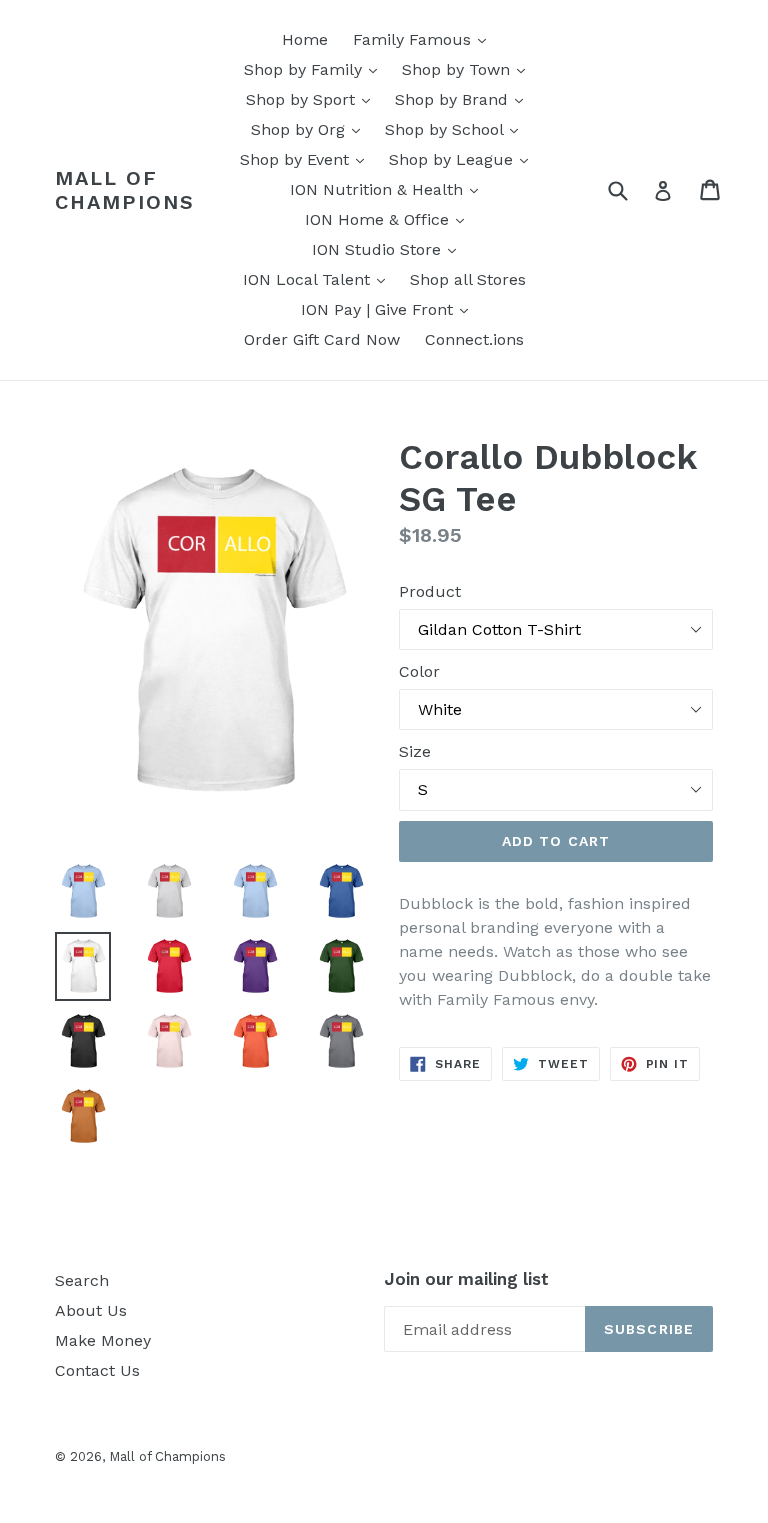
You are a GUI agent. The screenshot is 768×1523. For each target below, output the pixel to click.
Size (415, 751)
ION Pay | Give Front (389, 309)
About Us (91, 1310)
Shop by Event (307, 159)
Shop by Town (468, 69)
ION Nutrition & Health (389, 189)
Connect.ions (474, 339)
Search (82, 1280)
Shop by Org (310, 129)
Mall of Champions (125, 190)
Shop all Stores (468, 279)
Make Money (103, 1340)
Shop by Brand (464, 99)
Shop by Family (315, 69)
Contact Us (97, 1370)
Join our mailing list (466, 1279)
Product (430, 591)
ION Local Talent (319, 279)
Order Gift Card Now (322, 339)
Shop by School (456, 129)
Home (305, 39)
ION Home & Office (389, 219)
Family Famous (424, 39)
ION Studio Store (389, 249)
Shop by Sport (313, 99)
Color (419, 671)
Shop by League (463, 159)
